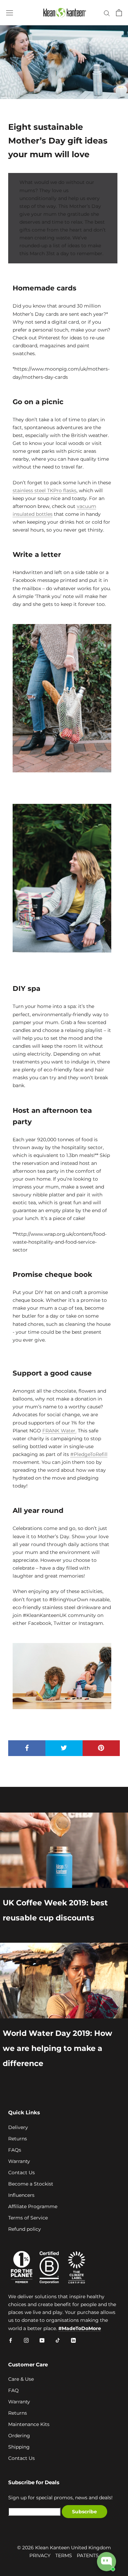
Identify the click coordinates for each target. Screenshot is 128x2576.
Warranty (19, 2161)
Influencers (21, 2195)
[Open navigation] (10, 13)
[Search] (107, 13)
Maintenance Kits (29, 2424)
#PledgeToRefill (89, 1454)
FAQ (13, 2390)
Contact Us (22, 2173)
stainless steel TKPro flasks (45, 490)
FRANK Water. (59, 1431)
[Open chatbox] (106, 2562)
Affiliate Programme (33, 2206)
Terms (64, 2555)
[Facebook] (11, 2340)
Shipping (19, 2447)
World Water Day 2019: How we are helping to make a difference (58, 2048)
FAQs (15, 2150)
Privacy (40, 2555)
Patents (88, 2555)
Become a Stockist (31, 2184)
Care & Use (21, 2379)
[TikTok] (58, 2340)
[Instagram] (26, 2340)
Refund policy (25, 2229)
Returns (18, 2139)
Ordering (19, 2436)
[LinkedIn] (73, 2340)
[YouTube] (42, 2340)
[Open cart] (119, 13)
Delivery (18, 2127)
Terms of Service (28, 2218)
